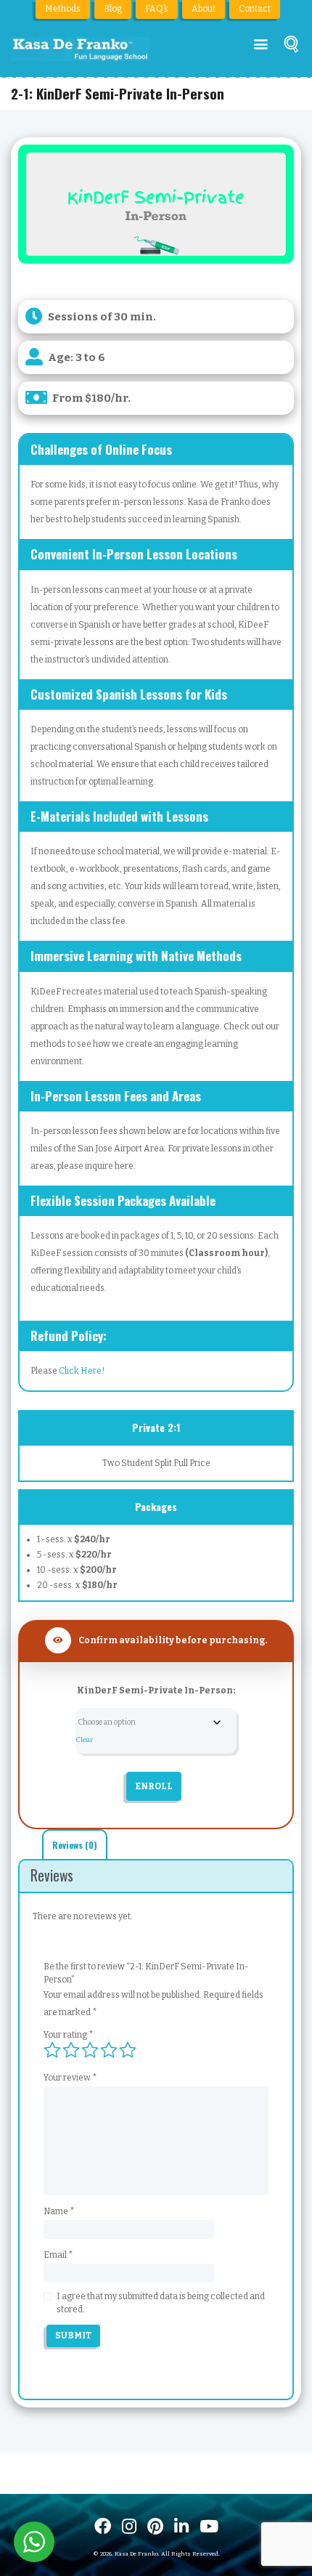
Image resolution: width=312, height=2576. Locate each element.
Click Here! (82, 1371)
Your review (70, 2078)
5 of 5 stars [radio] (128, 2050)
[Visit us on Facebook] (103, 2526)
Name (59, 2211)
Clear (84, 1740)
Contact (255, 9)
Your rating (69, 2035)
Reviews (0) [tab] (75, 1845)
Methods (63, 9)
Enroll (154, 1786)
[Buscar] (291, 47)
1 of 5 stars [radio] (52, 2050)
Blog (113, 9)
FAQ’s (157, 9)
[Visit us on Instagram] (129, 2526)
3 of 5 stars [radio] (90, 2050)
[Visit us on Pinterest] (155, 2526)
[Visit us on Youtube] (209, 2526)
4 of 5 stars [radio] (109, 2050)
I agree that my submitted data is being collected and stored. (161, 2303)
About (204, 9)
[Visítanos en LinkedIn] (181, 2526)
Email (58, 2255)
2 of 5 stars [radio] (71, 2050)
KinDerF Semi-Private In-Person (155, 1690)
